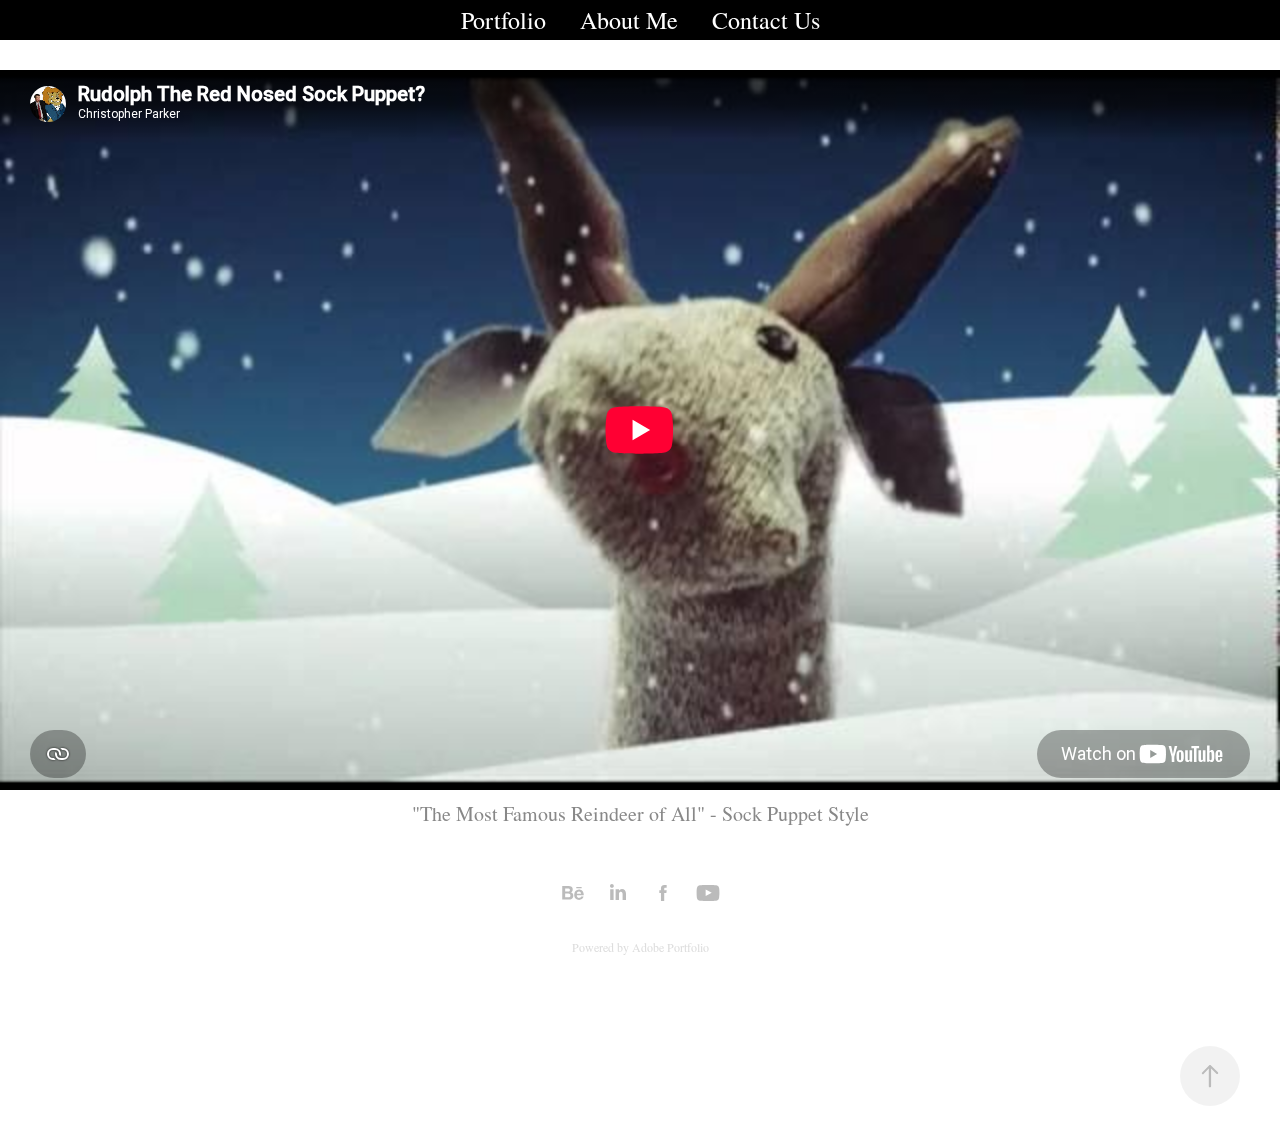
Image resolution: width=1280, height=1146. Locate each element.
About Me (629, 20)
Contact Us (766, 20)
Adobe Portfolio (670, 947)
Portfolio (503, 20)
